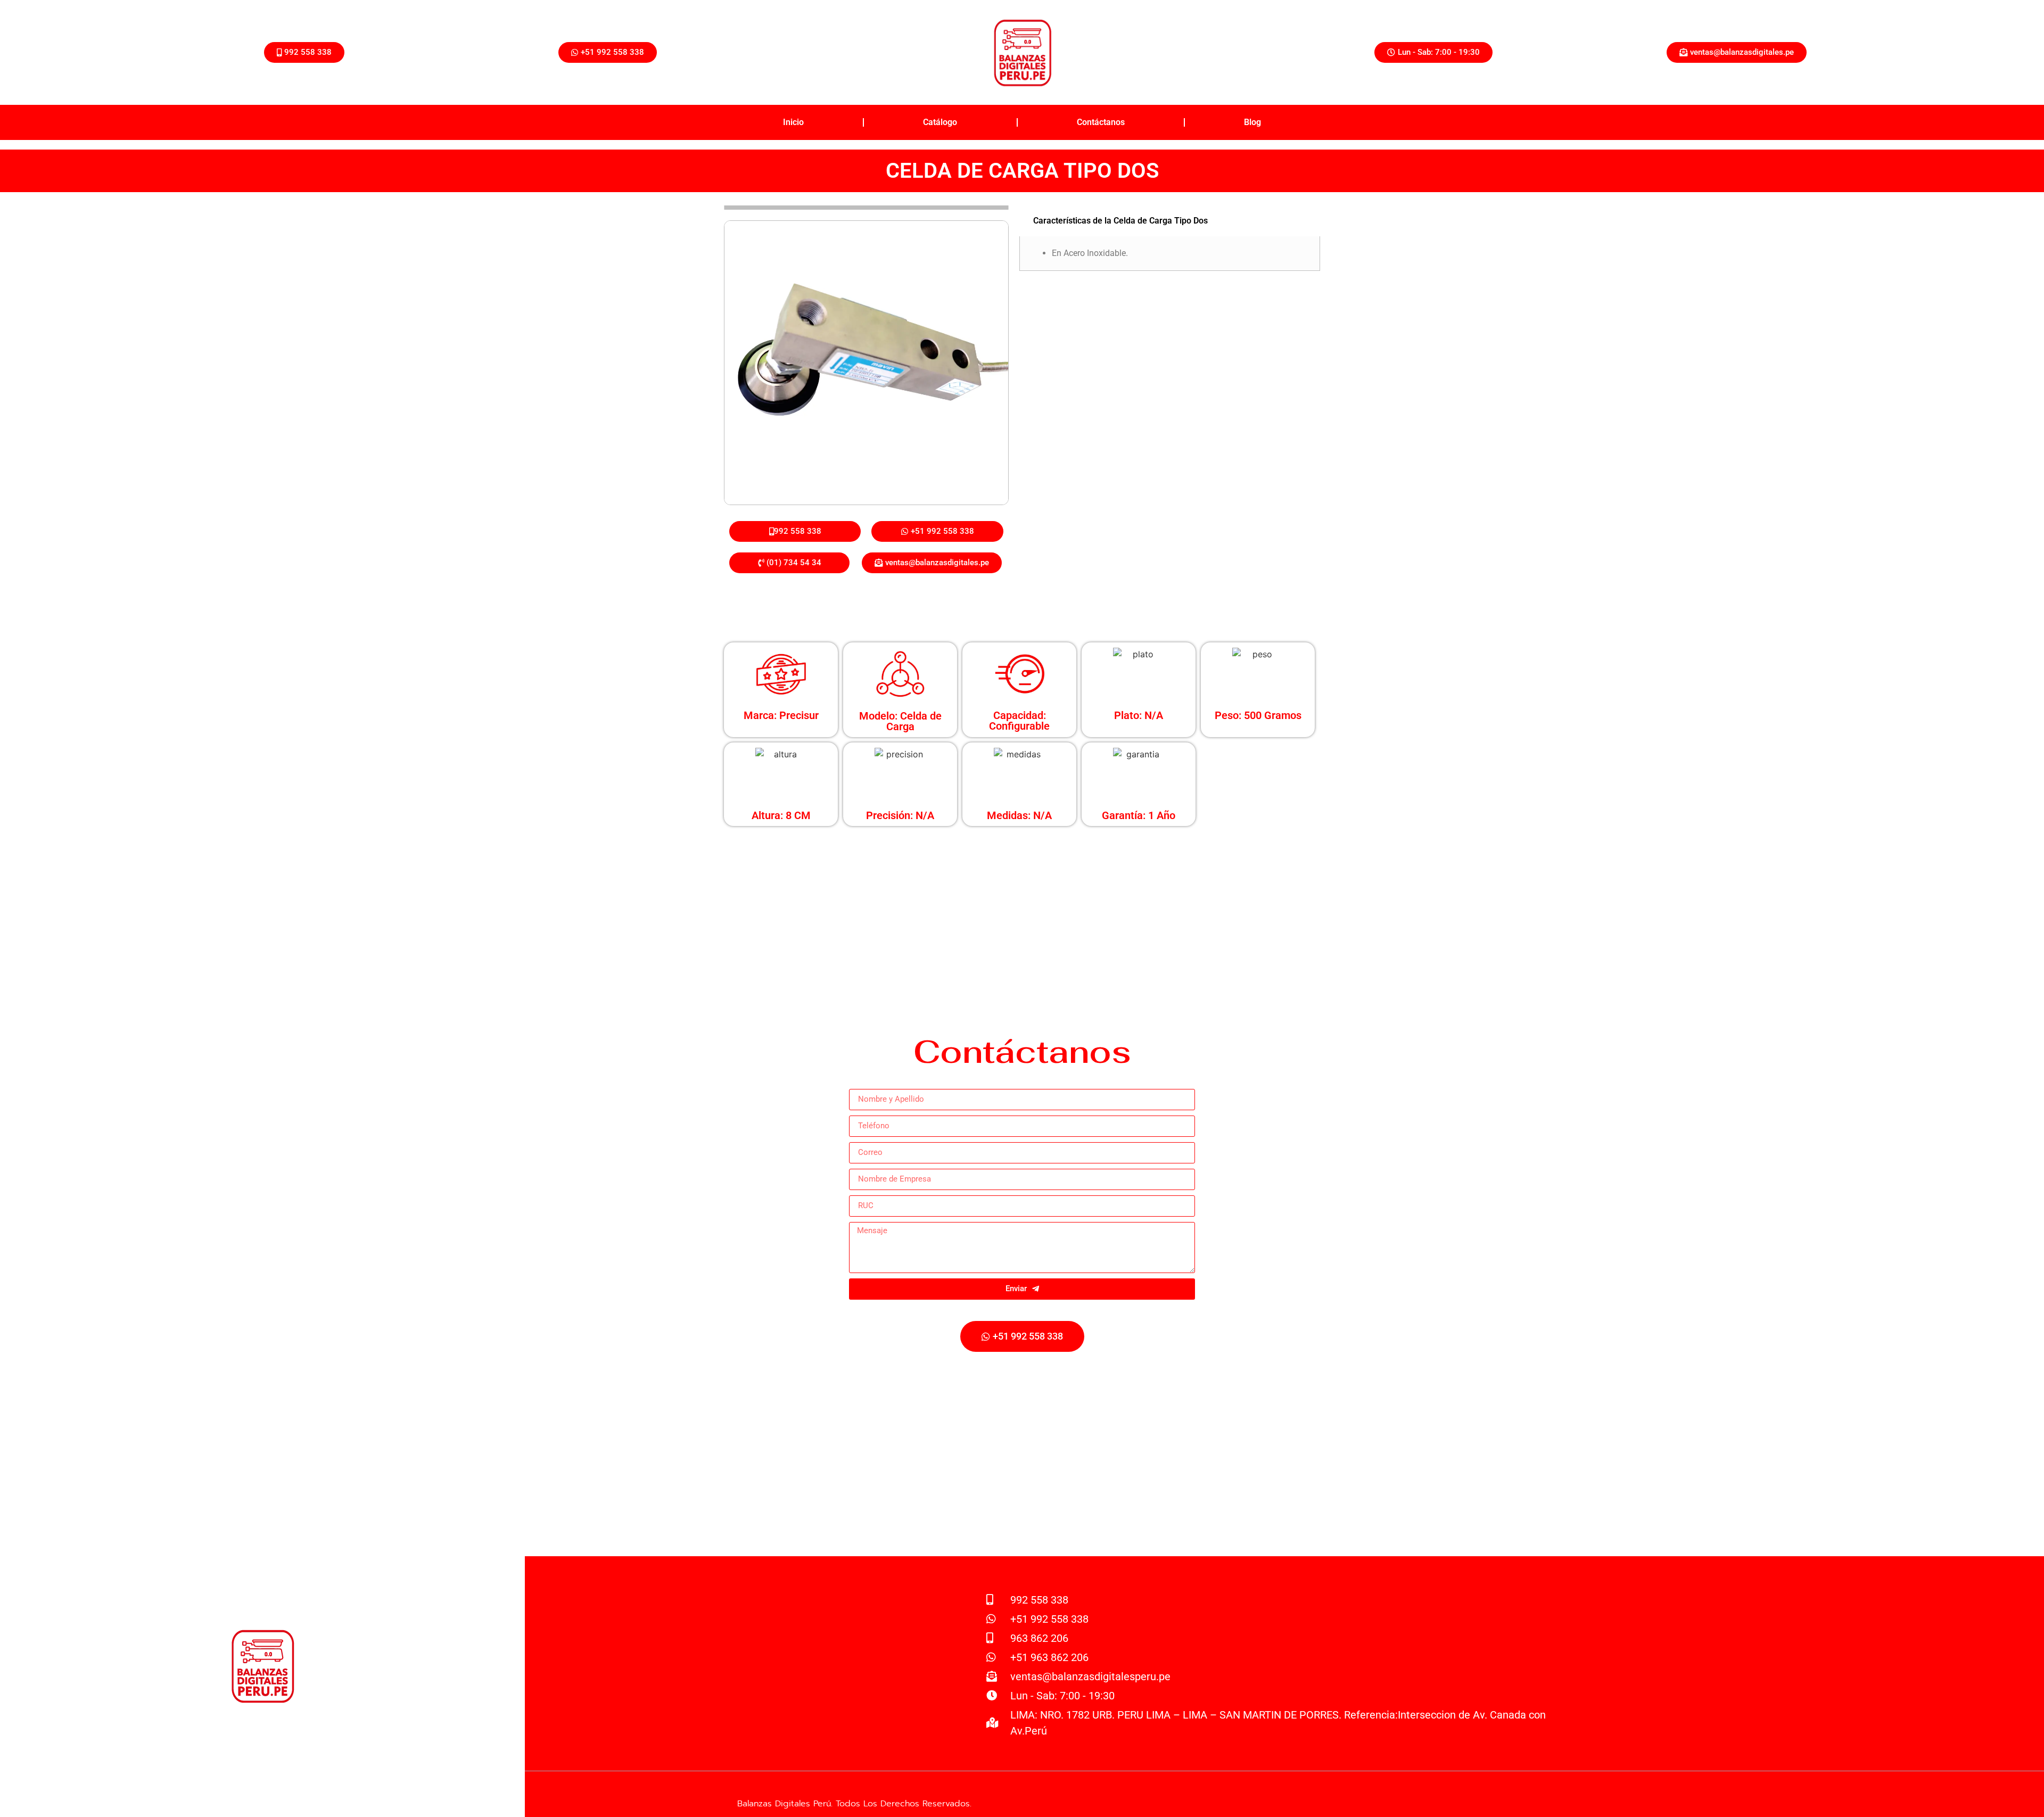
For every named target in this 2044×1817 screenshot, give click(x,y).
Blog (1252, 122)
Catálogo (940, 122)
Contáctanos (1101, 122)
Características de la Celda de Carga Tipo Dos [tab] (1120, 221)
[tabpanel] (1170, 254)
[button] (1433, 52)
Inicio (793, 122)
